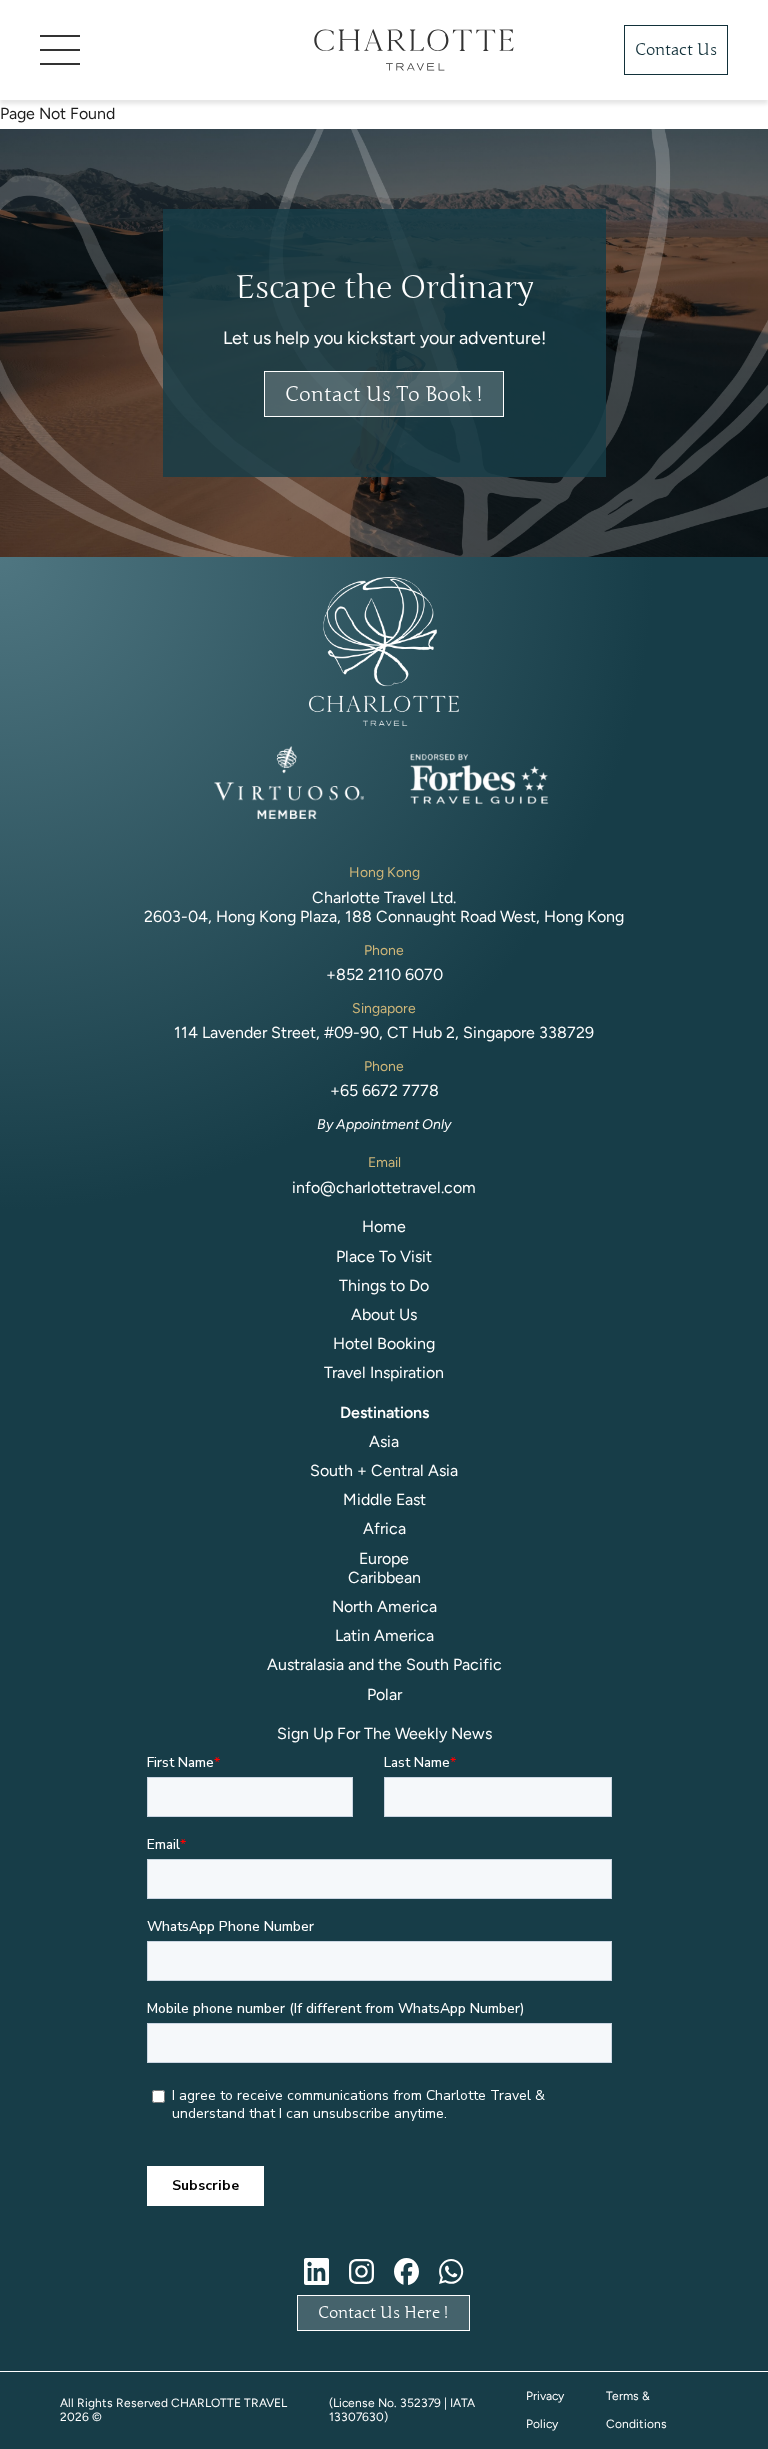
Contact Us (676, 50)
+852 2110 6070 (384, 974)
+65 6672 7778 (384, 1090)
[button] (147, 50)
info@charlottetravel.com (384, 1187)
